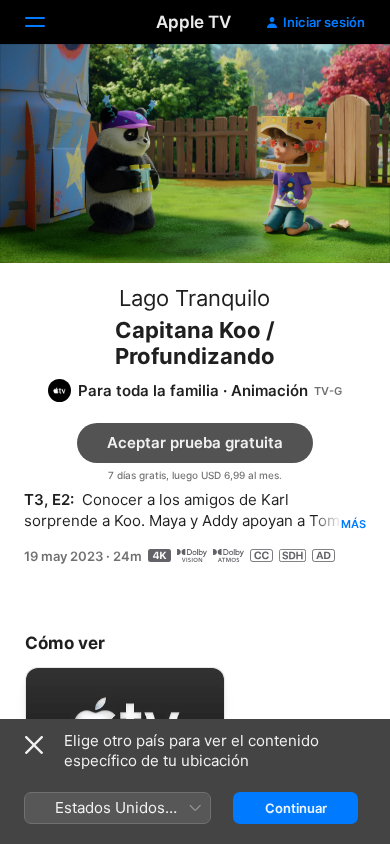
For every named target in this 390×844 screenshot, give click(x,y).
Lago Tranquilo (194, 298)
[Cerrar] (34, 745)
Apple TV (193, 22)
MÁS (353, 524)
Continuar (296, 808)
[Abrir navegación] (47, 22)
